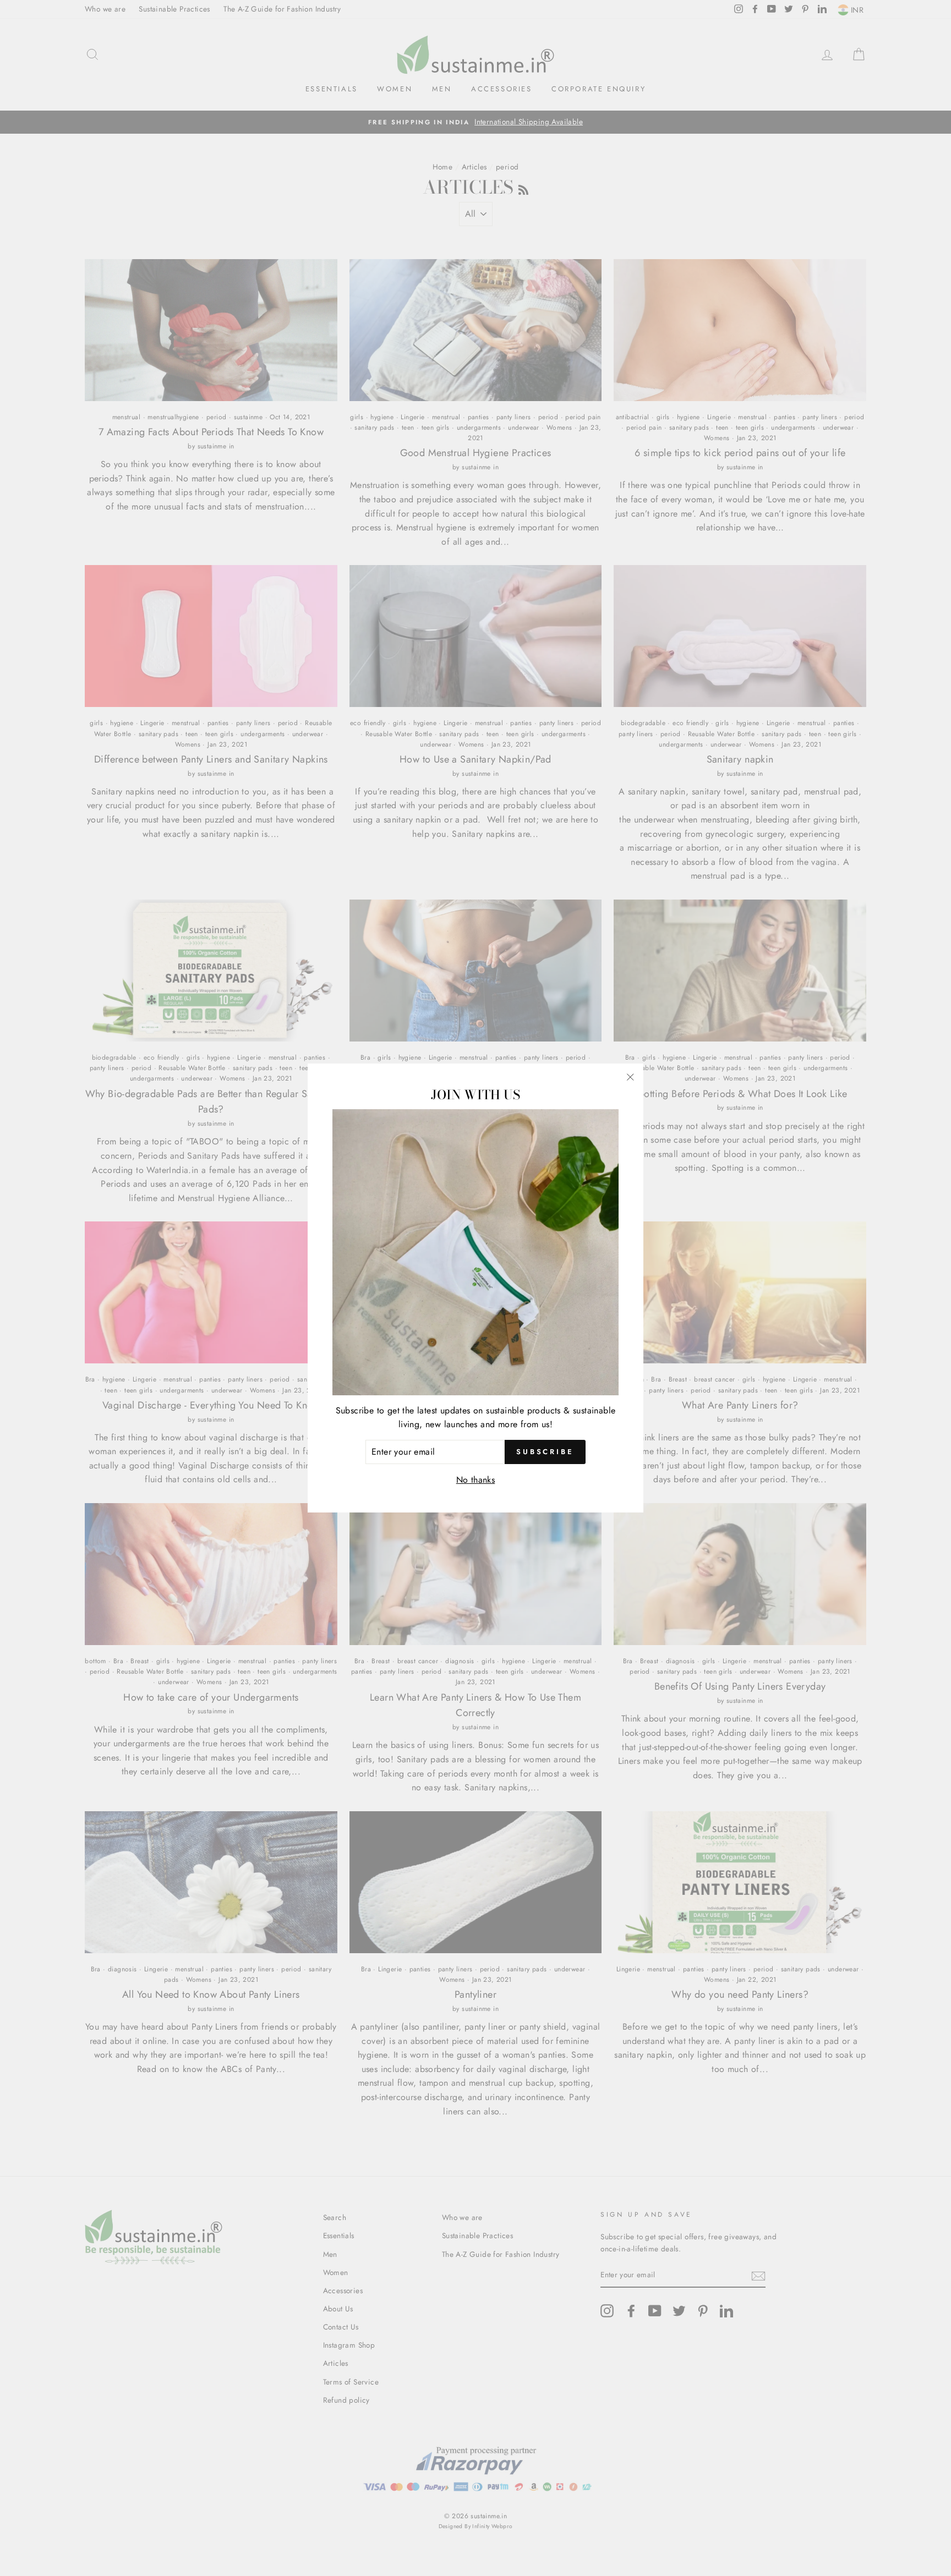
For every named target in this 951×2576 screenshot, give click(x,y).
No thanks (476, 1480)
